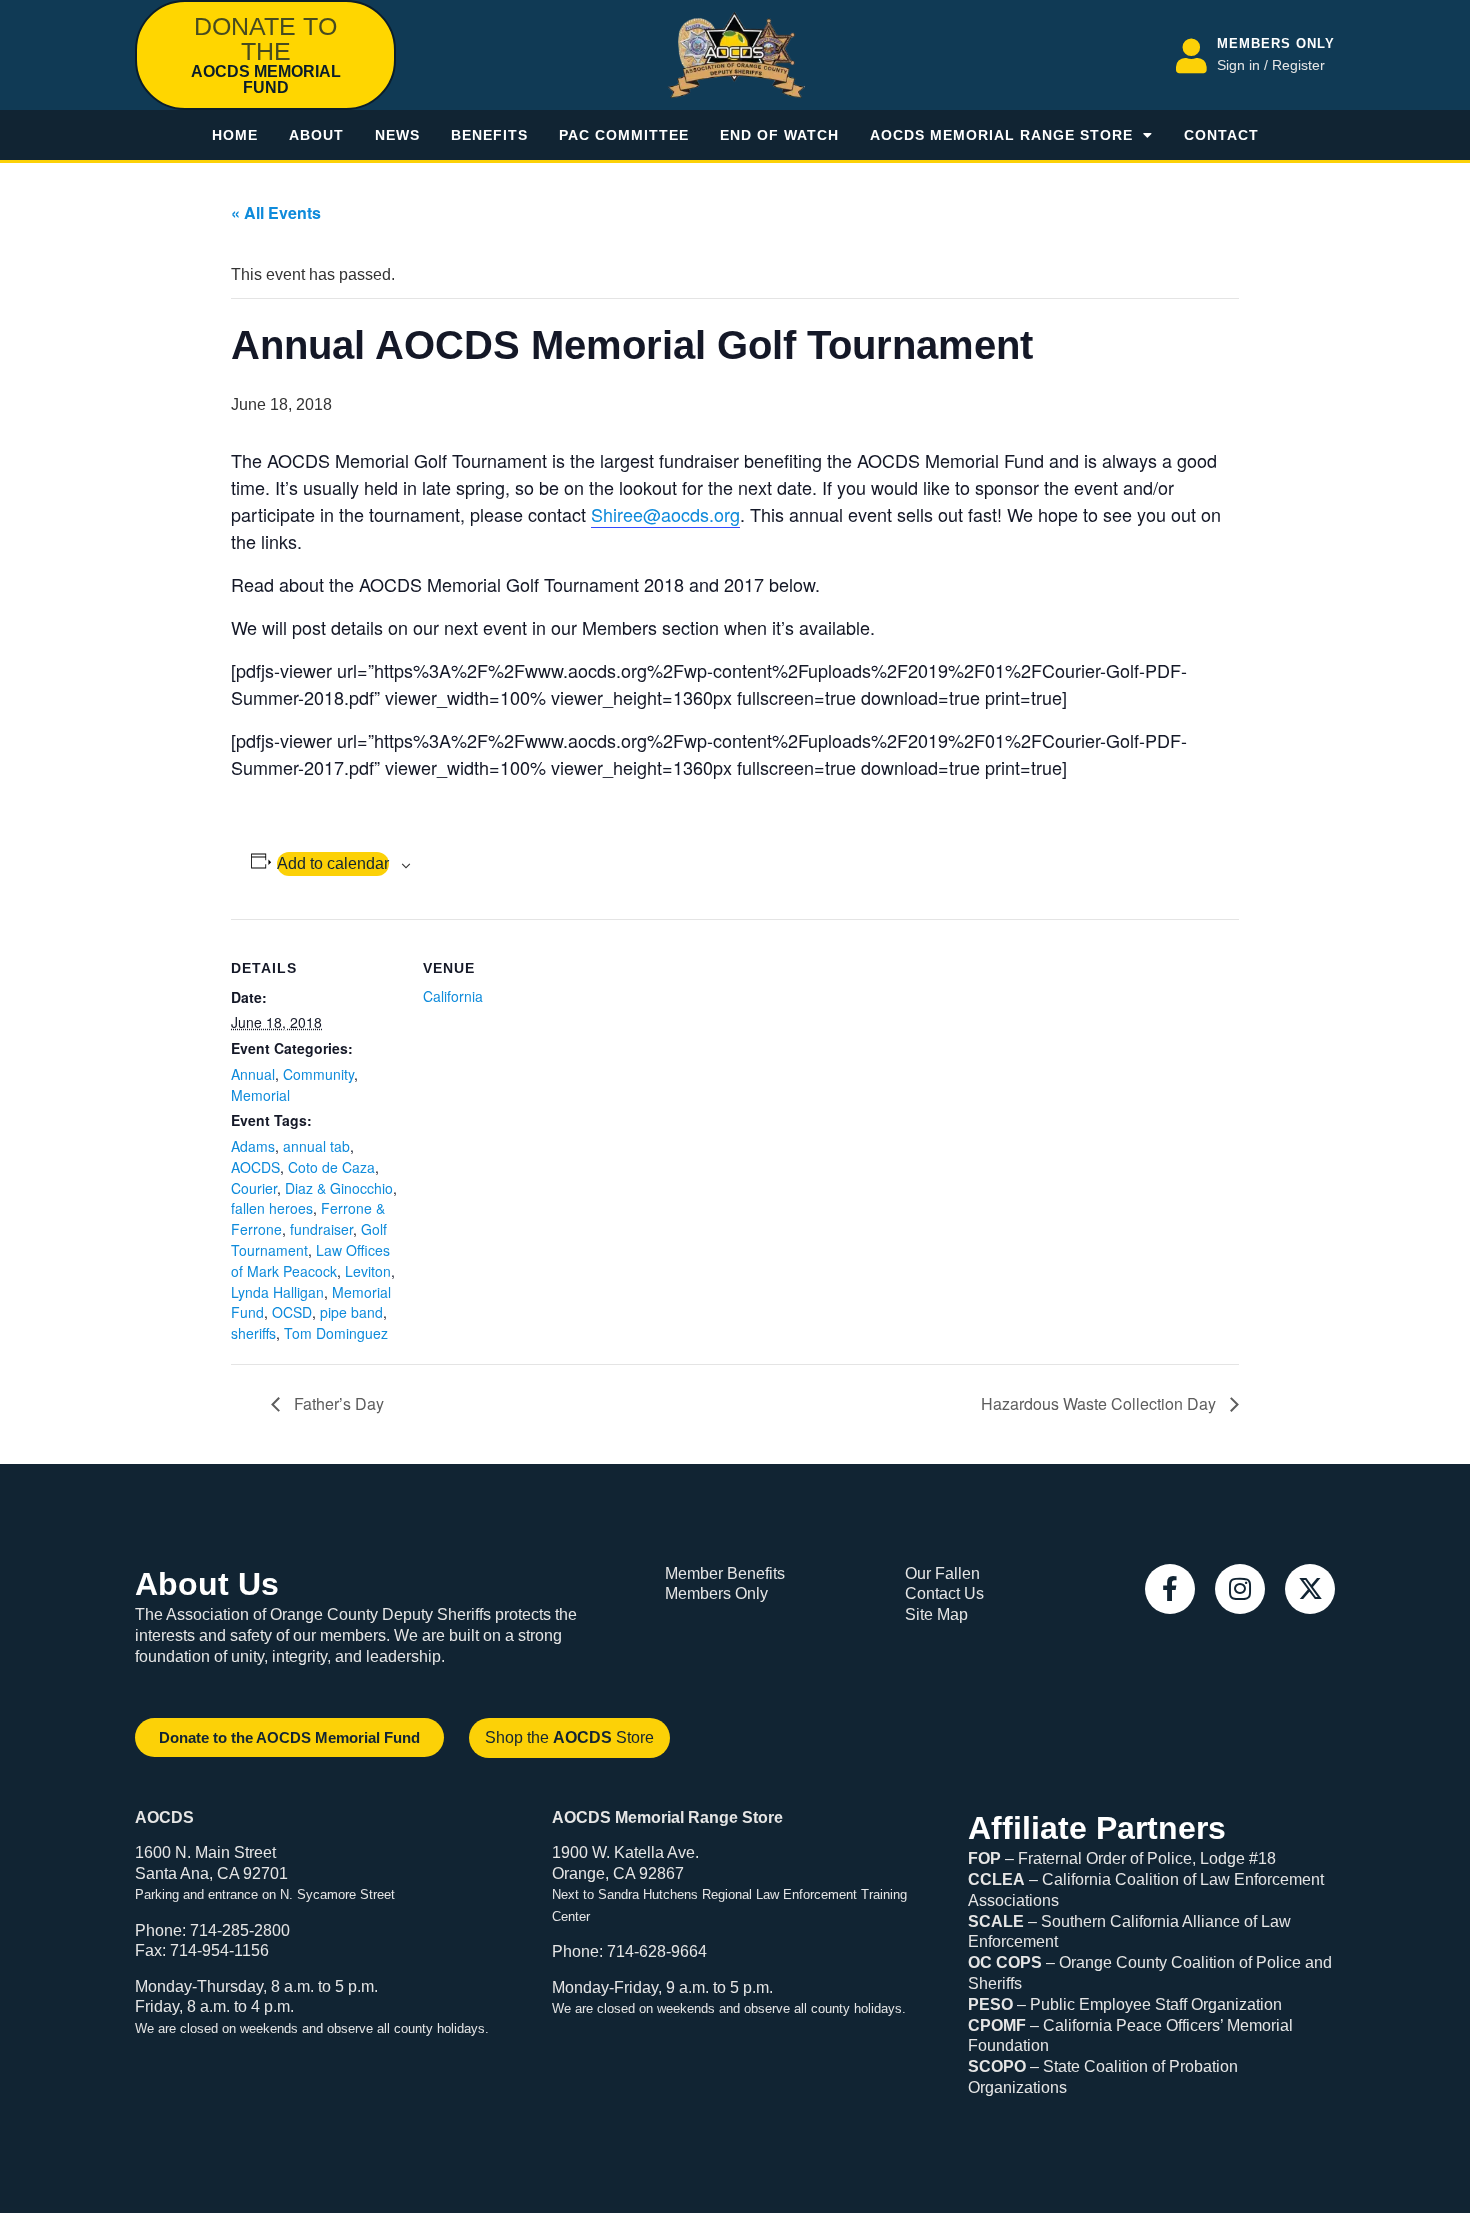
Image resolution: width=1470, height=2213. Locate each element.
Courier (254, 1188)
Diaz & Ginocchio (339, 1188)
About (316, 135)
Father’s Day (337, 1403)
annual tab (316, 1146)
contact (1221, 135)
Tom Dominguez (336, 1333)
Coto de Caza (331, 1167)
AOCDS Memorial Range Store (1001, 135)
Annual (253, 1074)
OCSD (292, 1312)
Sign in (1238, 65)
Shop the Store (569, 1737)
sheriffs (253, 1333)
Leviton (368, 1271)
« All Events (276, 212)
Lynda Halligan (277, 1292)
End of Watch (779, 135)
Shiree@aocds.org (665, 514)
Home (235, 135)
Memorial (260, 1095)
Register (1298, 65)
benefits (489, 135)
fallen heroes (272, 1208)
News (397, 135)
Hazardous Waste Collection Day (1100, 1403)
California (453, 996)
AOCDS (255, 1167)
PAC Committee (624, 135)
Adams (253, 1146)
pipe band (351, 1312)
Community (318, 1074)
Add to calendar (333, 863)
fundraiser (321, 1229)
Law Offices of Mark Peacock (310, 1260)
